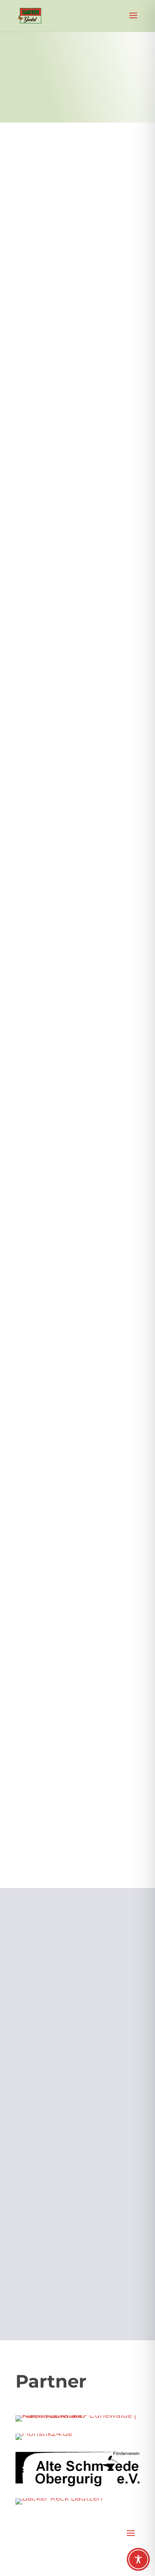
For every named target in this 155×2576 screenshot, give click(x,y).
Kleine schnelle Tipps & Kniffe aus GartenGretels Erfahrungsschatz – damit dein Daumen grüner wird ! (76, 260)
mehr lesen (40, 413)
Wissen (70, 284)
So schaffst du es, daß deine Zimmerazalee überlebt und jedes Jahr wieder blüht (72, 1002)
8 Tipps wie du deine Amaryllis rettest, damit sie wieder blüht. (75, 1582)
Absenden (115, 2275)
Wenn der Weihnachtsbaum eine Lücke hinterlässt (71, 1735)
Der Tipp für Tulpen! (57, 1444)
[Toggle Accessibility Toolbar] (138, 2559)
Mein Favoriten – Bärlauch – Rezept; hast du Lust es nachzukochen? (72, 776)
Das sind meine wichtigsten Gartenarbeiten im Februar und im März (76, 1238)
